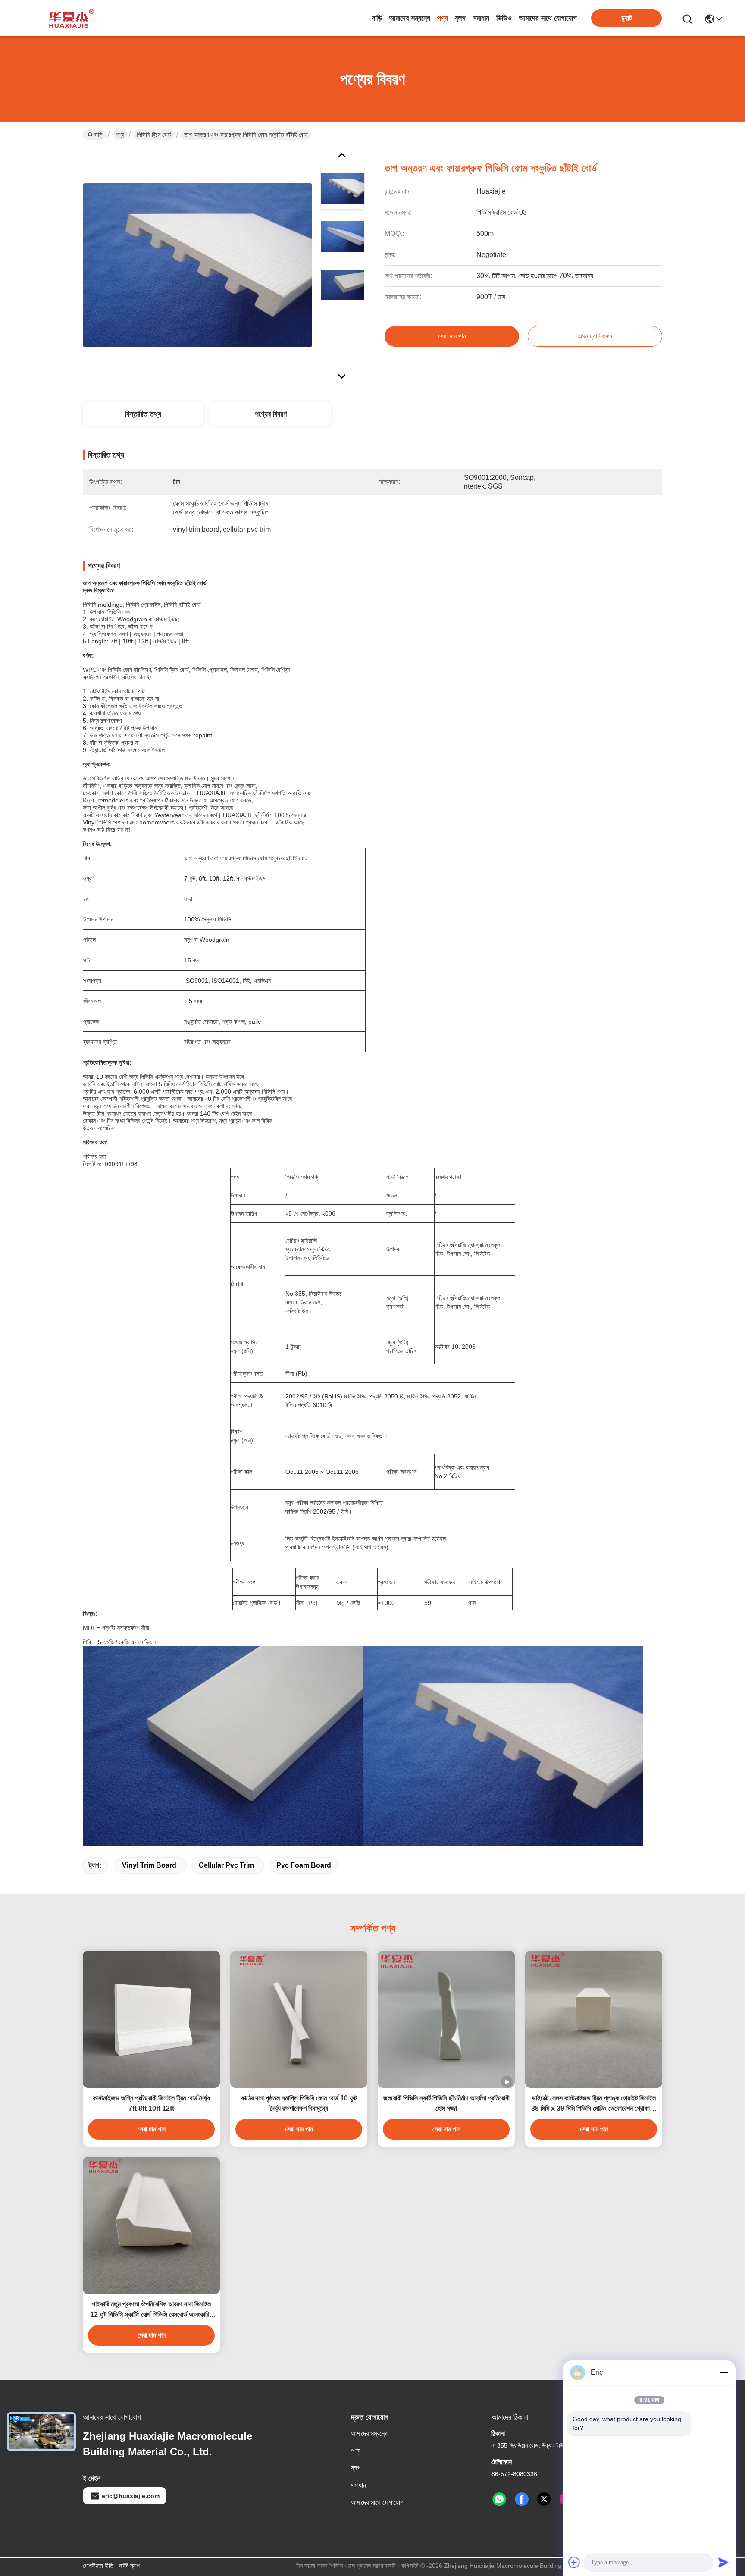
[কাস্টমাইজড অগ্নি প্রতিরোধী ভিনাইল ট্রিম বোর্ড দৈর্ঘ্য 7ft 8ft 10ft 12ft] (151, 2019)
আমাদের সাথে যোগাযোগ (548, 18)
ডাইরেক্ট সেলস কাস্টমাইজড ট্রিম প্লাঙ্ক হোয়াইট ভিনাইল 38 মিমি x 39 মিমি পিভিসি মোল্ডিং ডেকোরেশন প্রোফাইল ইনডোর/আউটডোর (594, 2104)
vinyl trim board (149, 1865)
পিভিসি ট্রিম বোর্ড (154, 135)
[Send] (723, 2562)
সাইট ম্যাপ (129, 2566)
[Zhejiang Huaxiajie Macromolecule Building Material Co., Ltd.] (69, 18)
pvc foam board (304, 1865)
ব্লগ (460, 18)
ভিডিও (504, 18)
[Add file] (574, 2562)
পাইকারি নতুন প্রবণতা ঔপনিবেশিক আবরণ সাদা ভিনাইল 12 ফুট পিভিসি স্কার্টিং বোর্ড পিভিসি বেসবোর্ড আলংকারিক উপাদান (152, 2310)
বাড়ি (377, 18)
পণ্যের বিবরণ (271, 414)
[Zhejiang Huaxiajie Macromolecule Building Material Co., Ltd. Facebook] (522, 2499)
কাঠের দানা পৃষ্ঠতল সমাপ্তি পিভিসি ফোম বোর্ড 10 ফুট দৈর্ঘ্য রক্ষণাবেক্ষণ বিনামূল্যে (299, 2103)
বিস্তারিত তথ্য (143, 414)
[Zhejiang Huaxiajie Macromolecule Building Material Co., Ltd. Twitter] (544, 2499)
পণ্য (443, 18)
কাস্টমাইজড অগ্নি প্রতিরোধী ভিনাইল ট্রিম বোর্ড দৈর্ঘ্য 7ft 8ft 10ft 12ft (151, 2103)
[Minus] (723, 2372)
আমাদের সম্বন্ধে (410, 18)
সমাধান (481, 18)
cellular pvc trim (226, 1865)
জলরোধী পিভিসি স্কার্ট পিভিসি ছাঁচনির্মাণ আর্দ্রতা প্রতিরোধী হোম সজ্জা (446, 2103)
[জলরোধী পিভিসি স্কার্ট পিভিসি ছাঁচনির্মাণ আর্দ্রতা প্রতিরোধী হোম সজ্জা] (446, 2019)
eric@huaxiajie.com (131, 2496)
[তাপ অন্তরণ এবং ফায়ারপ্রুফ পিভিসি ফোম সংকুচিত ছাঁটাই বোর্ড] (197, 265)
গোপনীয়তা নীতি (98, 2566)
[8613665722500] (499, 2499)
